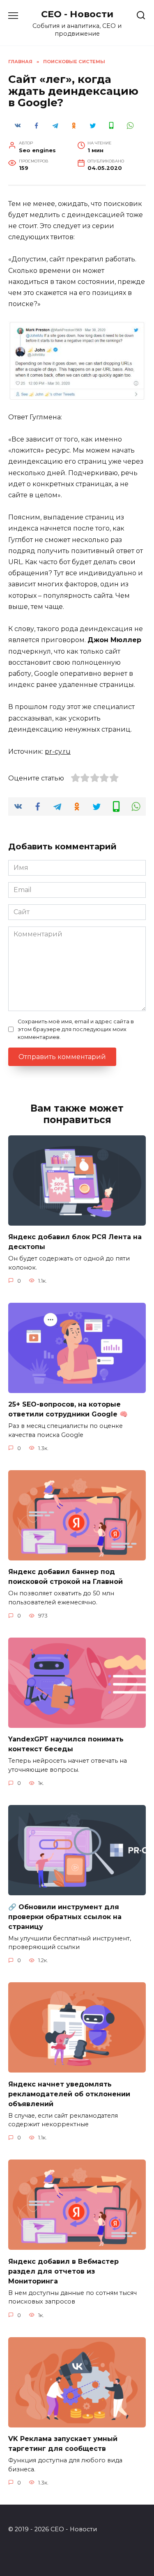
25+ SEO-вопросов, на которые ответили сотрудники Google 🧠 (68, 1409)
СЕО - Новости (77, 14)
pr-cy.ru (58, 752)
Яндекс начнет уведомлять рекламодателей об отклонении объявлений (69, 2094)
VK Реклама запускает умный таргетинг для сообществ (63, 2444)
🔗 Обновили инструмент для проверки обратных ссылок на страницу (65, 1916)
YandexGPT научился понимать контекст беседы (66, 1744)
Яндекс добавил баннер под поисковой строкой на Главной (66, 1577)
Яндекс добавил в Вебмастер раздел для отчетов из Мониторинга (63, 2271)
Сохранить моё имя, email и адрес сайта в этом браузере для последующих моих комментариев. (76, 1029)
